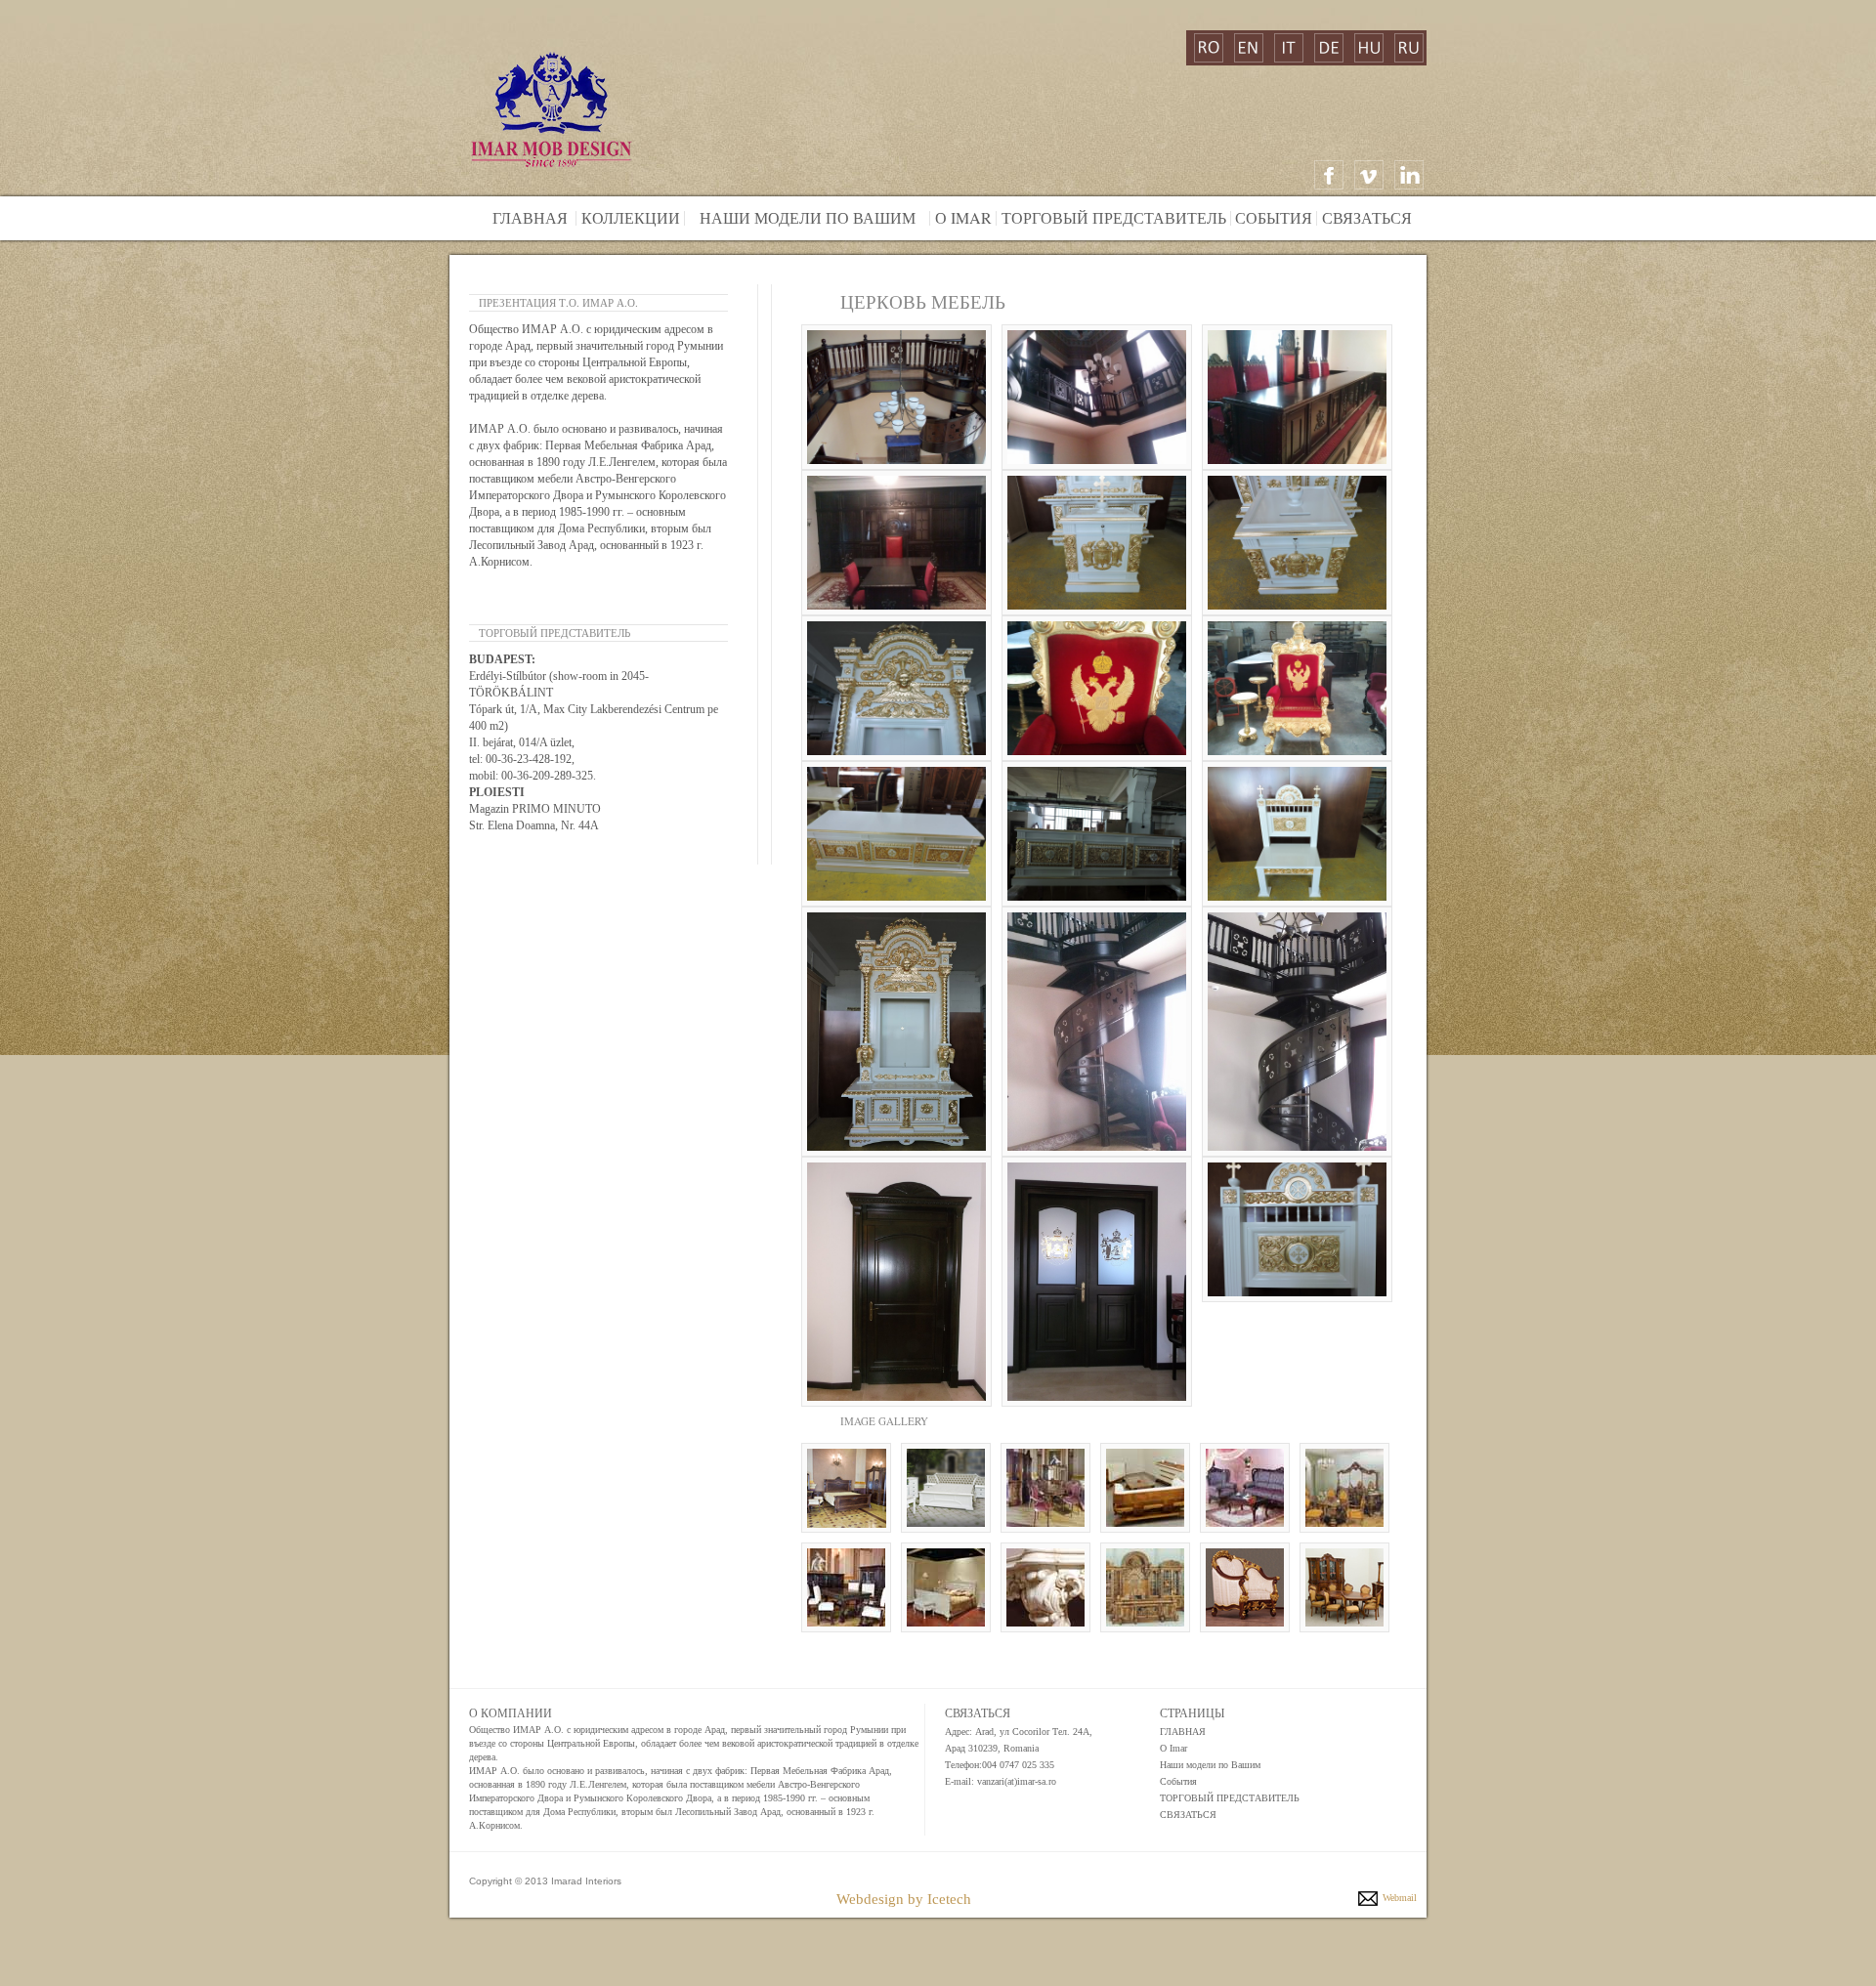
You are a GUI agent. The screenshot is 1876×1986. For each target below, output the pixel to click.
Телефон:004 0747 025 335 (1000, 1765)
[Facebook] (1329, 175)
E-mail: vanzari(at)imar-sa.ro (1001, 1781)
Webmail (1400, 1898)
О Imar (961, 217)
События (1274, 217)
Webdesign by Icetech (904, 1899)
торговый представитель (1114, 217)
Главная (530, 217)
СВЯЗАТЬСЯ (1188, 1815)
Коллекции (629, 217)
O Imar (1173, 1748)
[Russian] (1409, 48)
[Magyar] (1369, 48)
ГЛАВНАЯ (1183, 1732)
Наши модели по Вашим (801, 217)
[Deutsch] (1329, 48)
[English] (1249, 48)
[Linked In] (1409, 175)
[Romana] (1209, 48)
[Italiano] (1289, 48)
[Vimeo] (1369, 175)
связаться (1367, 217)
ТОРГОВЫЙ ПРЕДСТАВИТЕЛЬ (1230, 1798)
